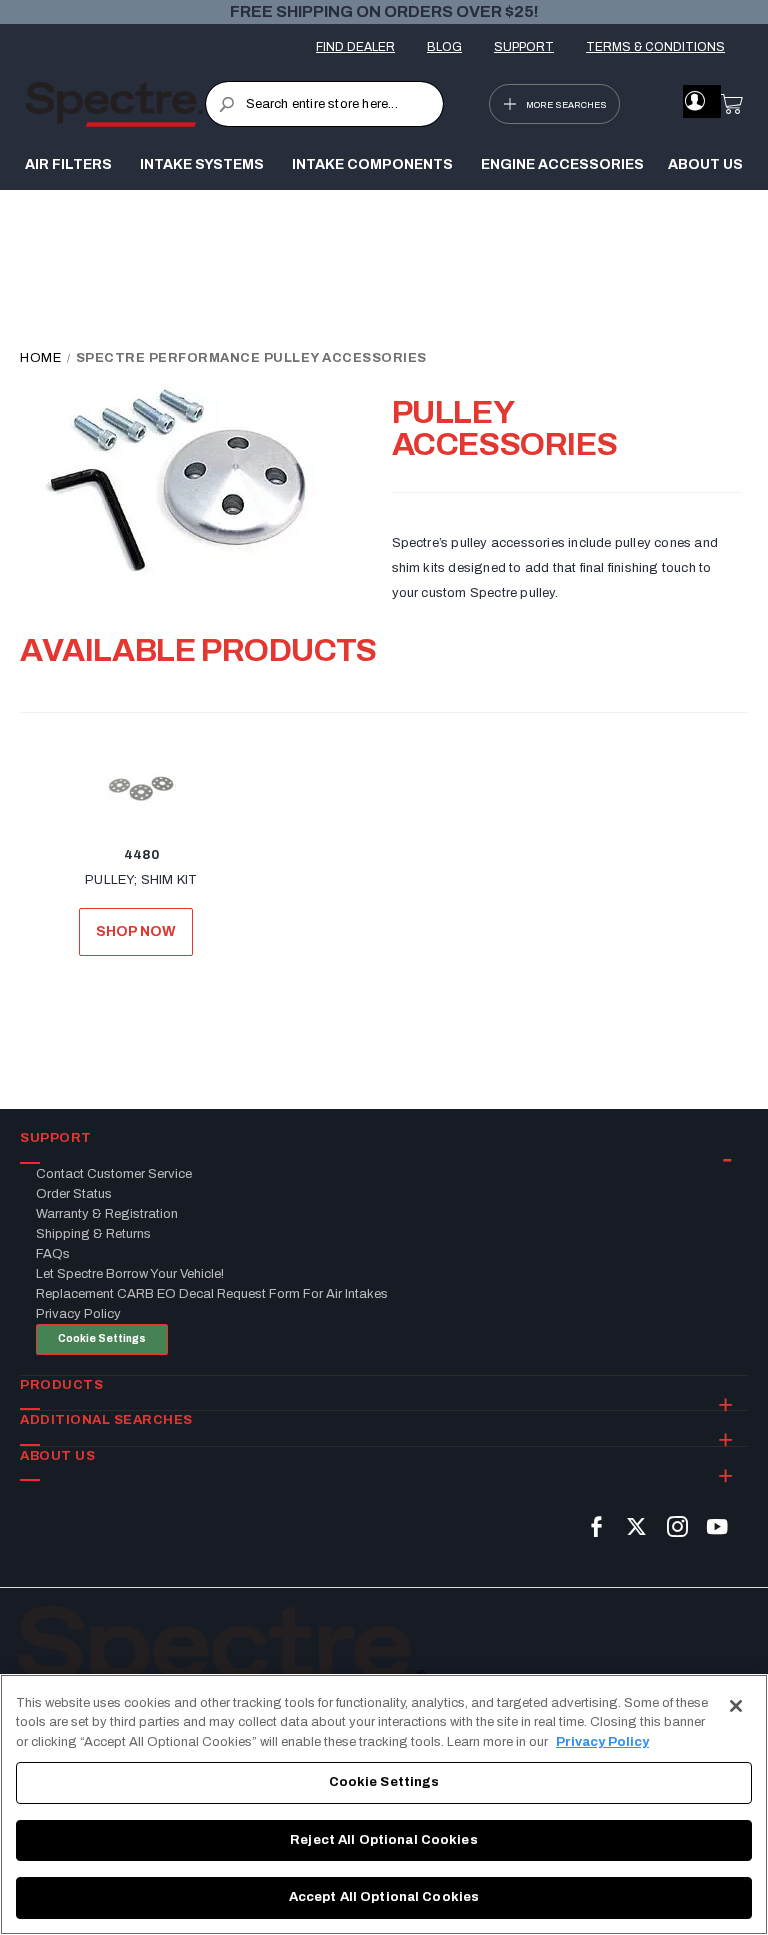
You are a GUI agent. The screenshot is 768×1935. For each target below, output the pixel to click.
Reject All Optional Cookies (384, 1840)
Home (42, 358)
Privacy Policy (602, 1742)
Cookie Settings (102, 1338)
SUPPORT (524, 47)
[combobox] (324, 104)
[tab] (384, 1139)
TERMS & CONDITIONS (655, 47)
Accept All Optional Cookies (384, 1897)
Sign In (694, 101)
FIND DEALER (355, 47)
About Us (705, 164)
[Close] (736, 1706)
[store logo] (115, 104)
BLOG (444, 47)
